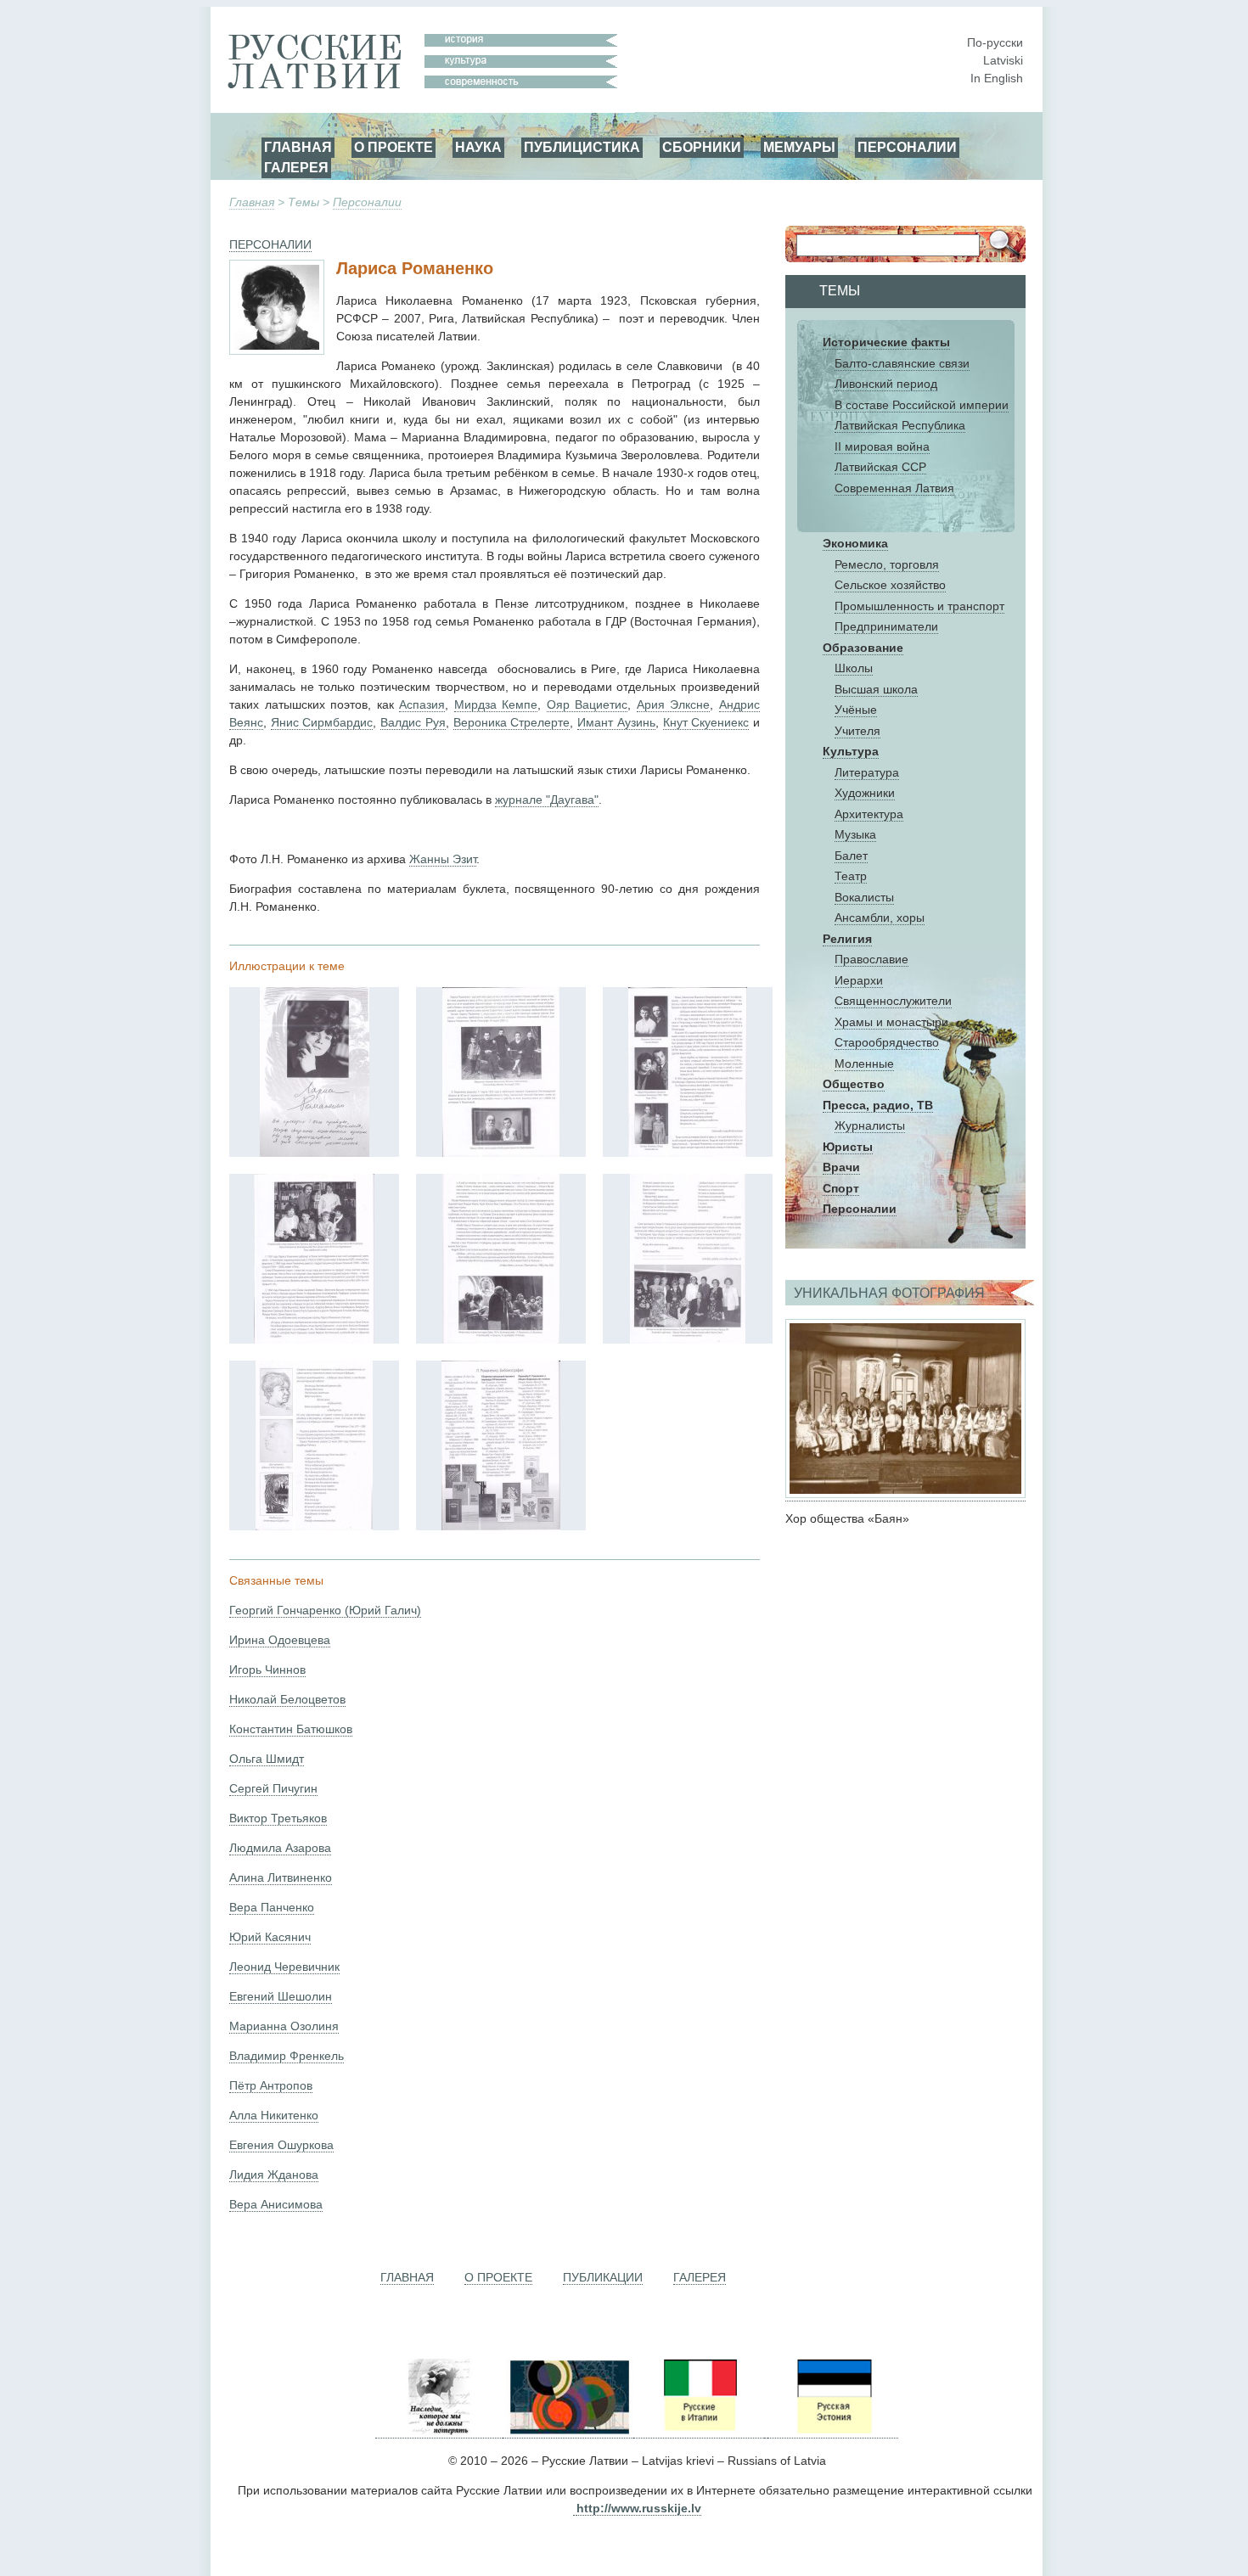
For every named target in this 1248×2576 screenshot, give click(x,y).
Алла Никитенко (274, 2115)
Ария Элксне (674, 704)
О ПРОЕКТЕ (394, 147)
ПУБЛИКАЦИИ (603, 2277)
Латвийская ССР (880, 467)
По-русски (995, 42)
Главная (252, 202)
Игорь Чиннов (267, 1670)
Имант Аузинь (616, 722)
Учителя (857, 731)
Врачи (841, 1167)
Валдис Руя (413, 722)
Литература (867, 772)
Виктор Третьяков (278, 1818)
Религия (847, 939)
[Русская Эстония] (833, 2431)
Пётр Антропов (271, 2085)
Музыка (855, 834)
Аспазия (422, 704)
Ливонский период (886, 384)
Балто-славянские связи (902, 363)
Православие (871, 959)
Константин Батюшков (291, 1729)
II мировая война (882, 446)
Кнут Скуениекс (706, 722)
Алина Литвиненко (281, 1877)
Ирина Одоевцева (280, 1640)
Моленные (864, 1064)
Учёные (856, 710)
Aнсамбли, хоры (880, 918)
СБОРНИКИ (702, 147)
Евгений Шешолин (281, 1996)
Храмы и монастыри (891, 1022)
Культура (851, 751)
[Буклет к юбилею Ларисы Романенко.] (315, 1153)
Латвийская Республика (900, 425)
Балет (851, 856)
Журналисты (870, 1125)
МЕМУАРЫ (799, 147)
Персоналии (367, 202)
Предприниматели (886, 626)
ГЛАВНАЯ (298, 147)
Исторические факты (886, 342)
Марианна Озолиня (284, 2026)
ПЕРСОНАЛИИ (907, 147)
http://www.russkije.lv (639, 2508)
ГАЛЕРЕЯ (296, 167)
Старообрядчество (887, 1042)
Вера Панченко (272, 1907)
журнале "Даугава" (547, 800)
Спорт (841, 1188)
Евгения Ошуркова (281, 2145)
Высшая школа (876, 689)
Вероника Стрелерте (512, 722)
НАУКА (478, 147)
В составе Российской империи (922, 405)
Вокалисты (864, 897)
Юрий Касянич (270, 1937)
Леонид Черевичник (284, 1967)
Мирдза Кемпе (496, 704)
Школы (854, 668)
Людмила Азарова (280, 1848)
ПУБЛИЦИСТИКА (582, 147)
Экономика (855, 543)
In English (997, 78)
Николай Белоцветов (287, 1699)
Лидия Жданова (274, 2175)
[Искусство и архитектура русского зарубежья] (568, 2431)
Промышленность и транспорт (919, 606)
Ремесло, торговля (887, 564)
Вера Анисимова (276, 2204)
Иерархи (859, 980)
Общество (854, 1084)
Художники (865, 793)
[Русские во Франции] (766, 2431)
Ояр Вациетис (587, 704)
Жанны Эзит (443, 859)
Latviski (1003, 60)
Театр (851, 876)
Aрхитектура (869, 814)
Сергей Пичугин (273, 1788)
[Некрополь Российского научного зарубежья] (439, 2431)
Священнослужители (893, 1001)
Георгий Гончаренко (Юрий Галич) (325, 1610)
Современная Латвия (894, 488)
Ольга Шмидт (267, 1759)
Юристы (848, 1147)
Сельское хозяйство (890, 585)
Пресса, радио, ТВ (878, 1105)
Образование (863, 648)
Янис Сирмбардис (322, 722)
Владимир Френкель (287, 2056)
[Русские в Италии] (699, 2431)
